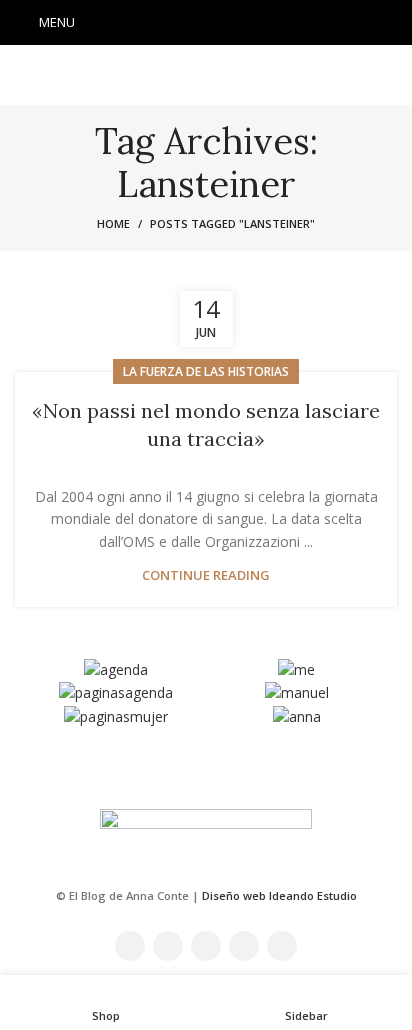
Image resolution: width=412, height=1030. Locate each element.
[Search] (391, 23)
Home (113, 223)
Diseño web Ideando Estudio (279, 895)
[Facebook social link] (154, 23)
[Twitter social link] (180, 23)
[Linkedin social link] (258, 23)
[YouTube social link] (232, 23)
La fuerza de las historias (206, 371)
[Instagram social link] (206, 23)
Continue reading (206, 575)
